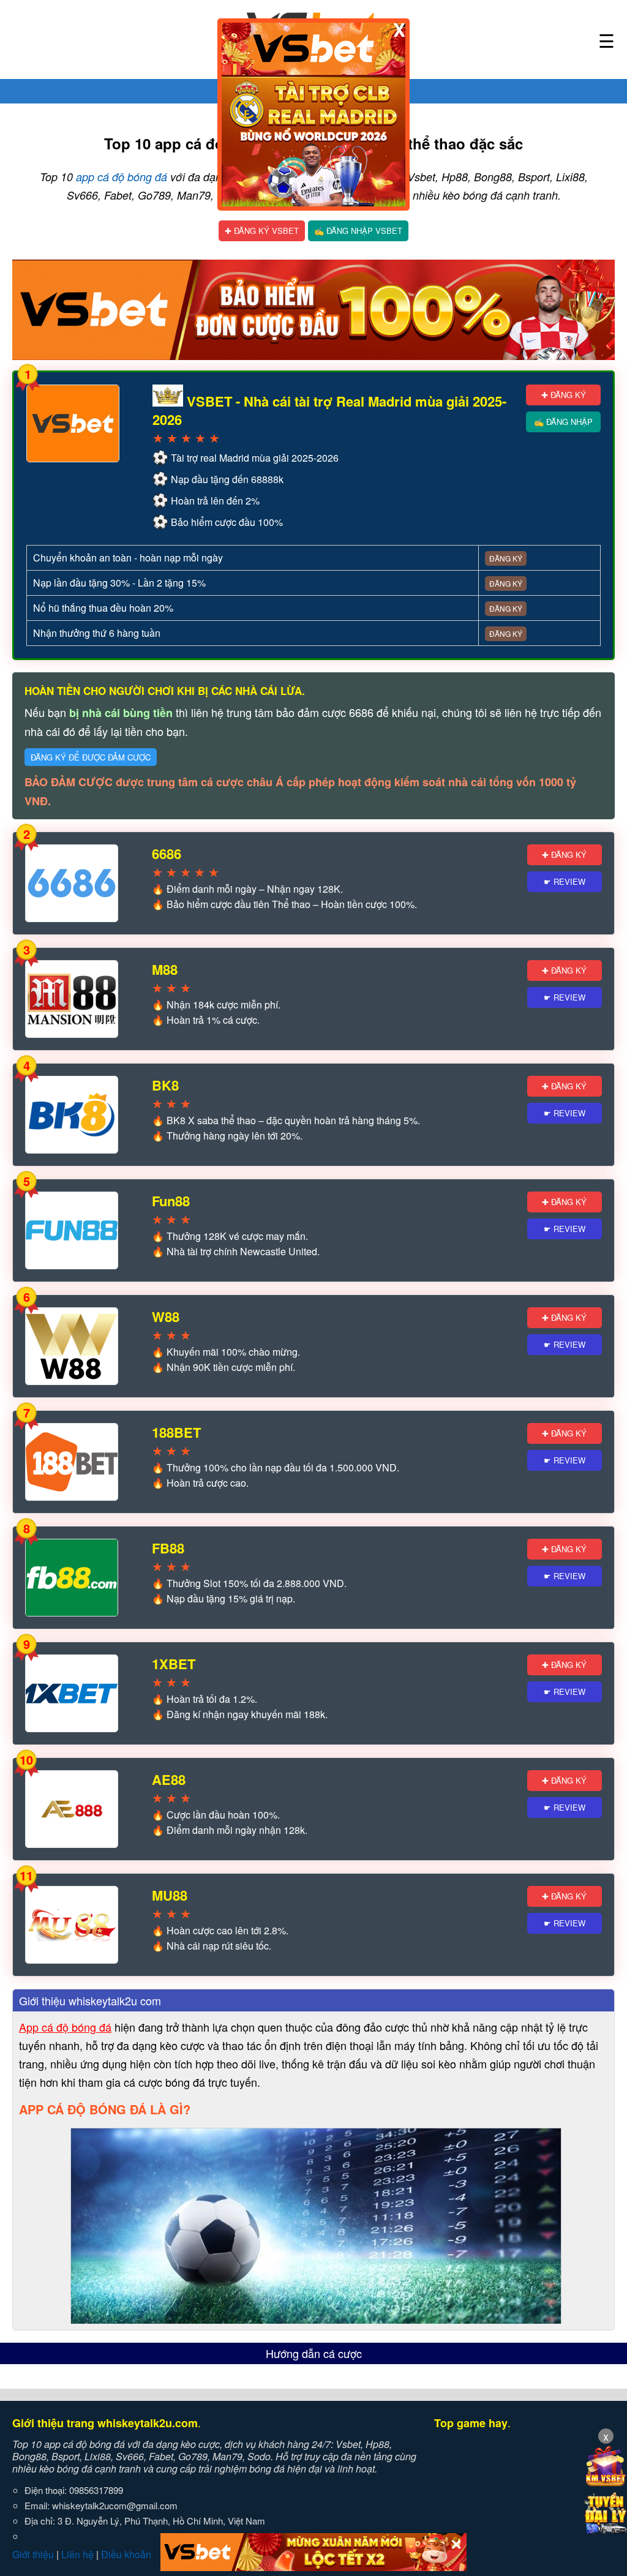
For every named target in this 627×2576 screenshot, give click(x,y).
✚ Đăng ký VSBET (262, 231)
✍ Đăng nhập (563, 422)
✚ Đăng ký (564, 395)
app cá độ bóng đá (122, 177)
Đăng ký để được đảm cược (91, 757)
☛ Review (565, 881)
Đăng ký (506, 558)
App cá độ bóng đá (65, 2027)
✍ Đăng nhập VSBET (358, 231)
